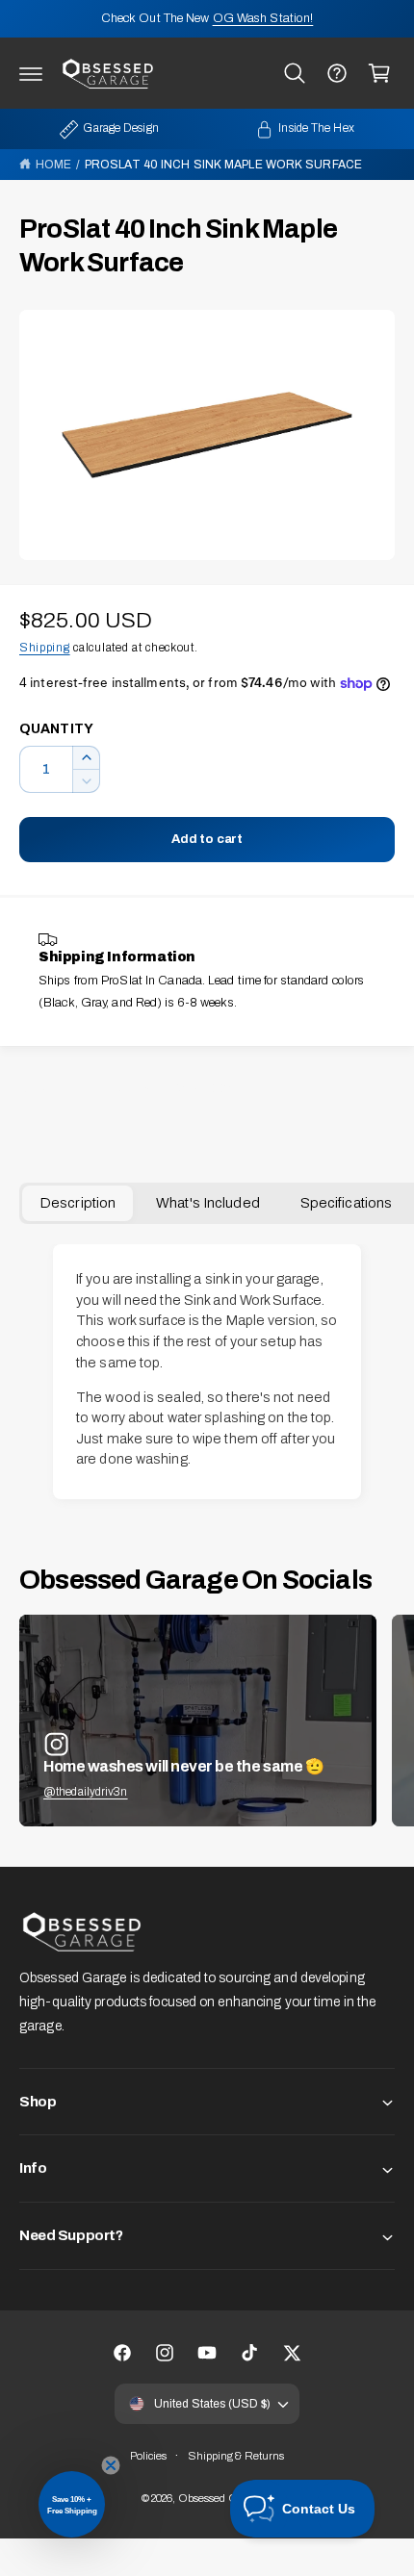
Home (53, 165)
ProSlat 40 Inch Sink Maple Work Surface (223, 165)
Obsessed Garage (222, 2498)
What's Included (208, 1203)
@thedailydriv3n (86, 1792)
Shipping (45, 648)
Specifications (346, 1203)
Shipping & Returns (236, 2456)
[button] (31, 73)
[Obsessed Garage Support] (337, 73)
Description (78, 1203)
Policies (149, 2456)
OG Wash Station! (263, 18)
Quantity (56, 729)
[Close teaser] (111, 2465)
